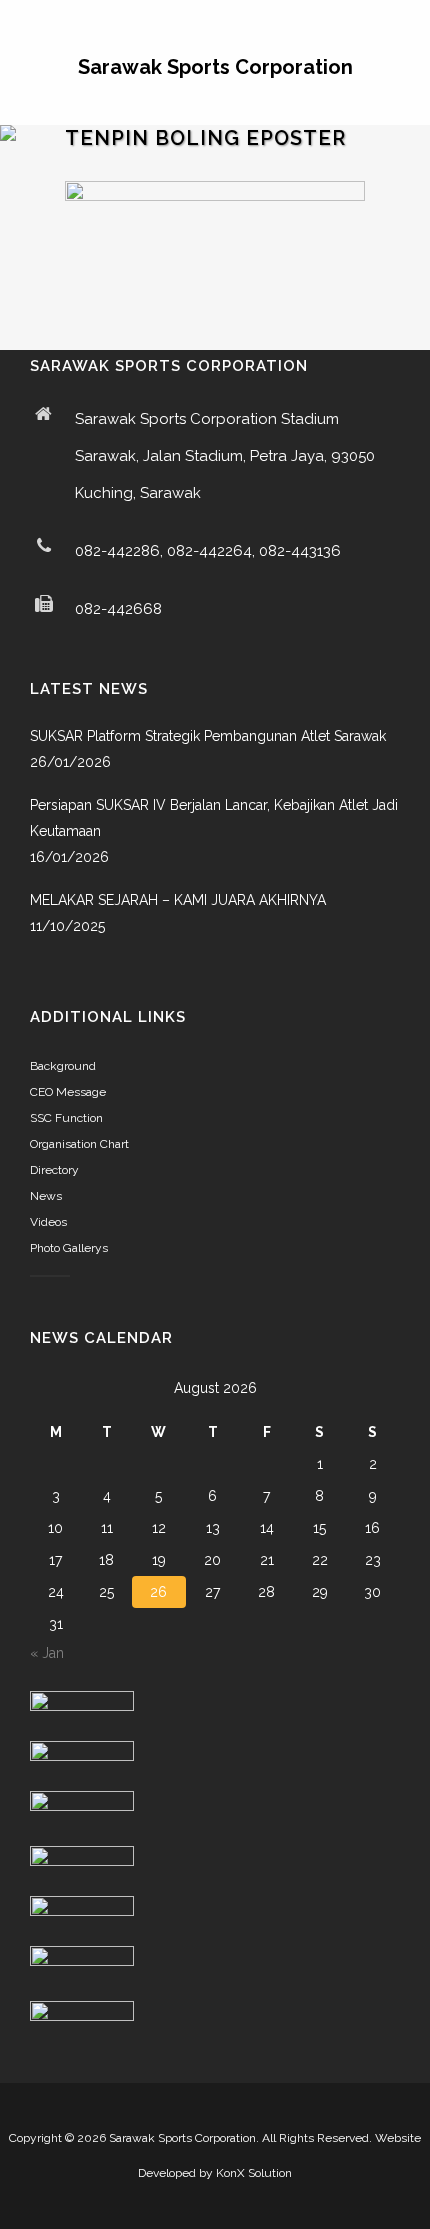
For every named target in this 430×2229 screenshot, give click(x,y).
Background (63, 1066)
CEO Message (68, 1092)
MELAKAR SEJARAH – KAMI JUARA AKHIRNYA (178, 900)
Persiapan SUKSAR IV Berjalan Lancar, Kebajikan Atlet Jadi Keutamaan (214, 818)
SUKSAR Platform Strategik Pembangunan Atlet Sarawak (208, 736)
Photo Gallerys (69, 1248)
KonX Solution (254, 2173)
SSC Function (66, 1118)
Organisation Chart (79, 1144)
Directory (54, 1170)
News (46, 1196)
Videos (48, 1222)
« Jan (47, 1653)
